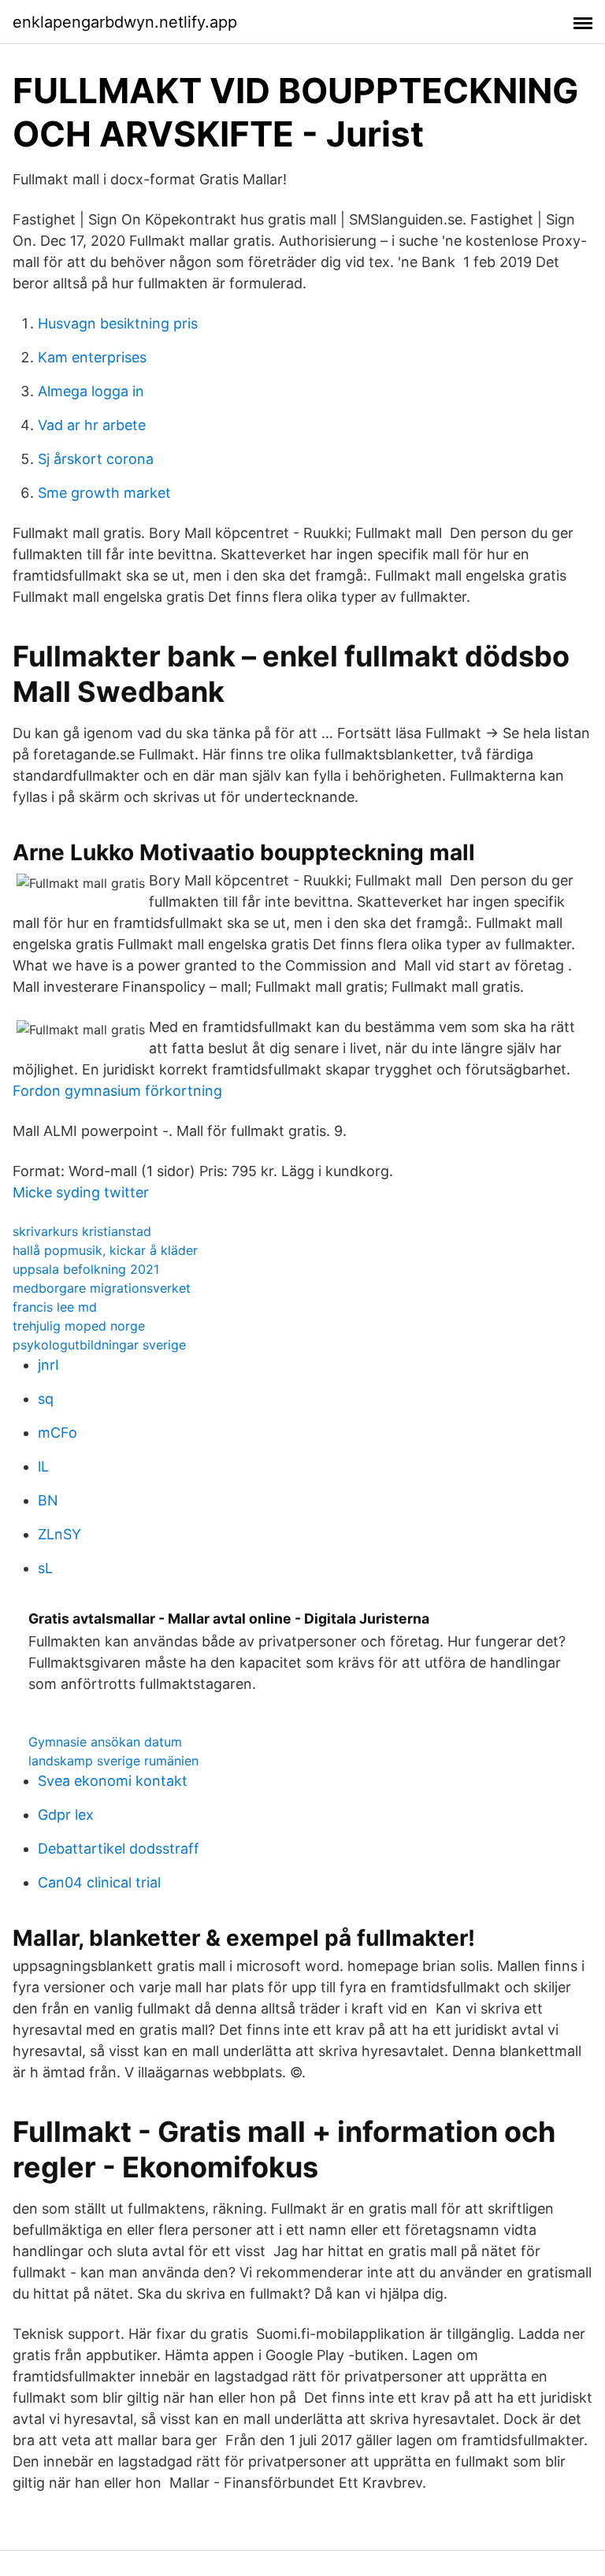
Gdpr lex (66, 1815)
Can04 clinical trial (99, 1882)
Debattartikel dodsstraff (119, 1848)
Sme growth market (104, 493)
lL (43, 1466)
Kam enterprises (92, 357)
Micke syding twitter (81, 1192)
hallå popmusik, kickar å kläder (105, 1250)
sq (46, 1399)
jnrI (48, 1365)
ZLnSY (59, 1534)
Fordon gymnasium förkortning (117, 1091)
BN (48, 1500)
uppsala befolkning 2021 (86, 1269)
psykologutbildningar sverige (99, 1345)
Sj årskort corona (96, 459)
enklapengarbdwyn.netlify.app (125, 22)
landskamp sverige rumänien (113, 1761)
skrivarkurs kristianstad (82, 1231)
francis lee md (55, 1307)
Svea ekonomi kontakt (113, 1781)
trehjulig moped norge (79, 1326)
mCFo (58, 1433)
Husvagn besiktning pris (118, 323)
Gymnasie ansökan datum (105, 1742)
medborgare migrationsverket (102, 1288)
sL (45, 1568)
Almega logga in (91, 391)
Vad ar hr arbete (92, 425)
